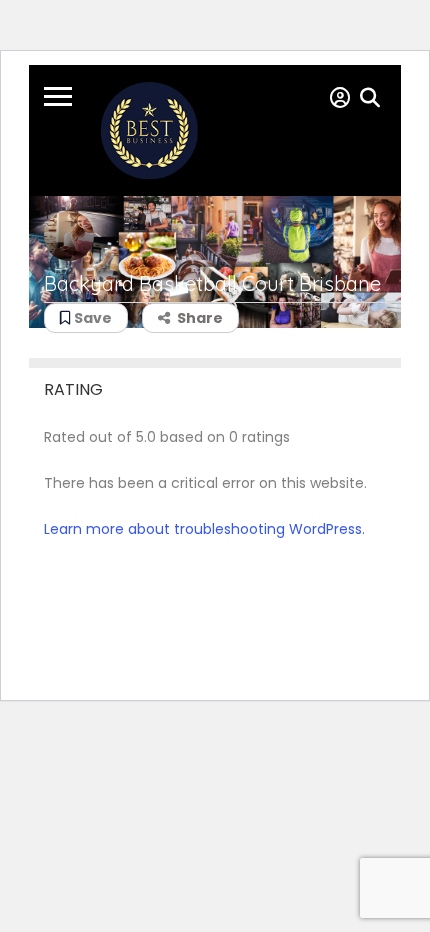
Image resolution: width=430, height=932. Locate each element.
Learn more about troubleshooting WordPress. (204, 529)
